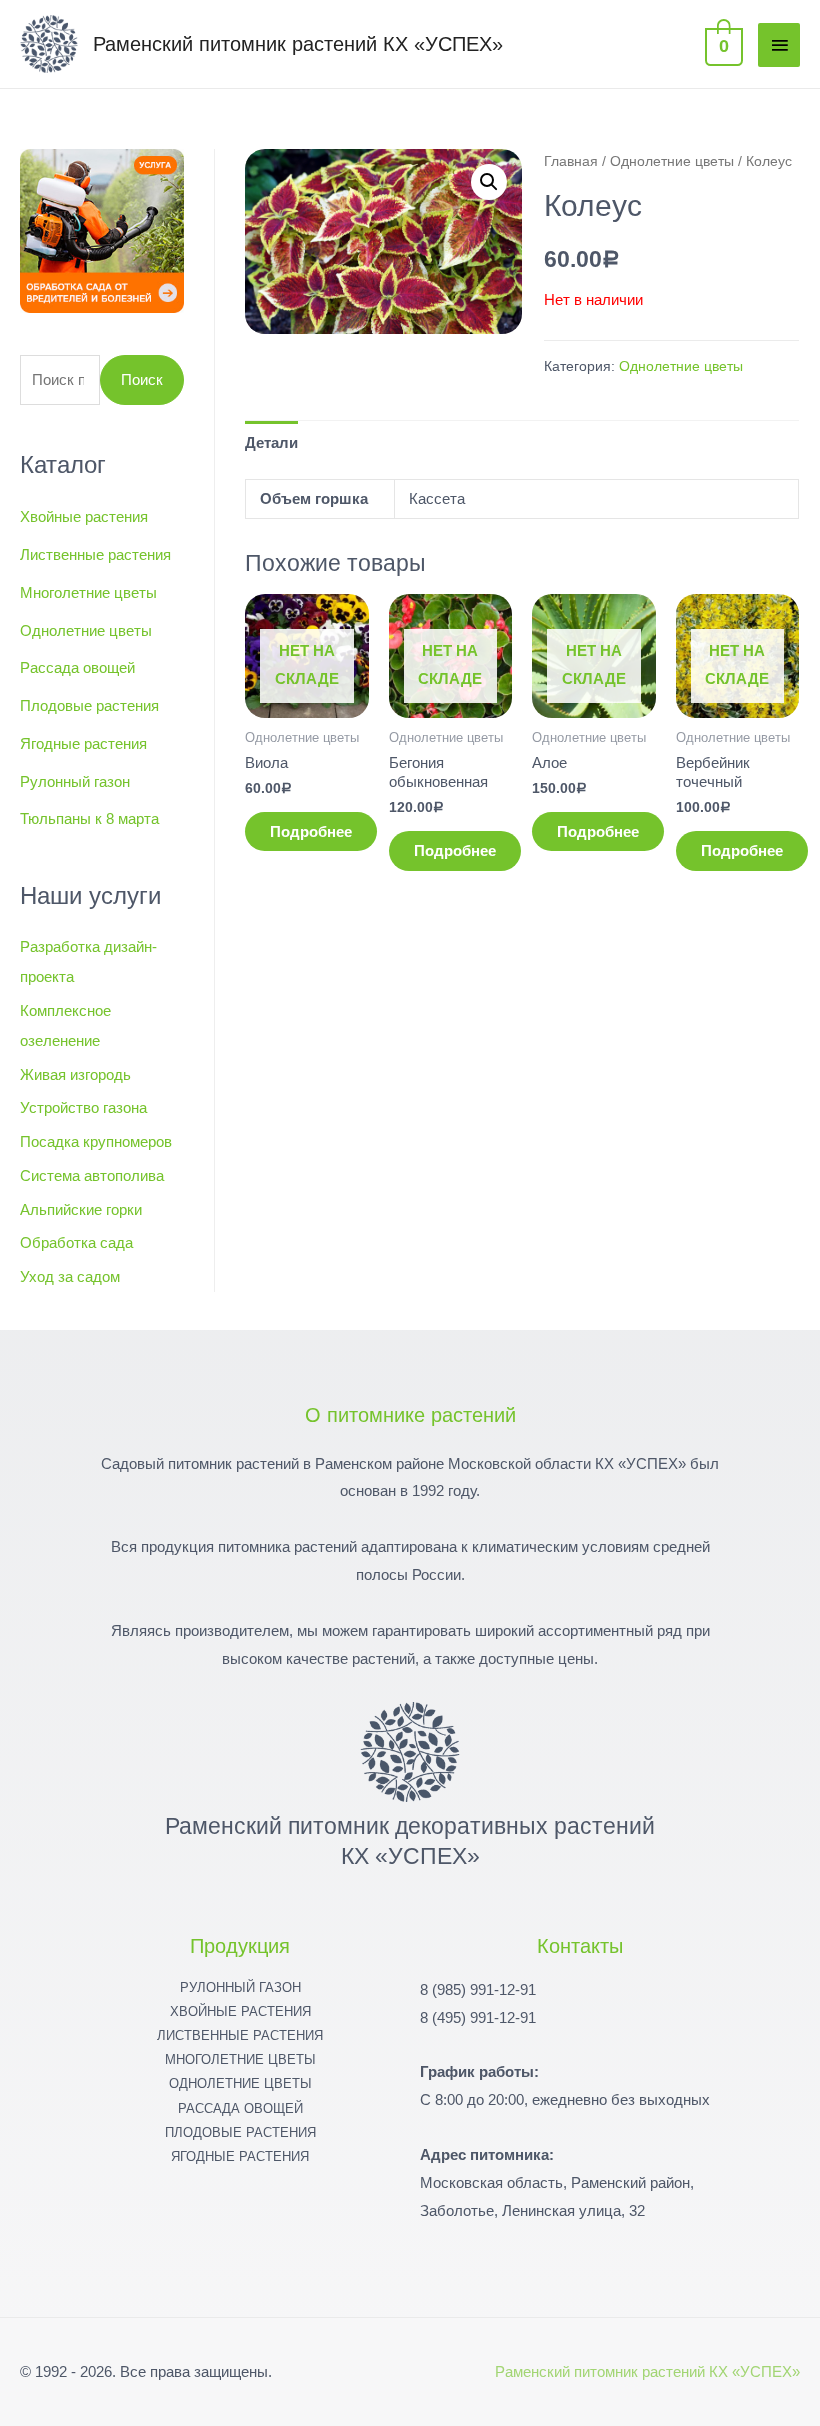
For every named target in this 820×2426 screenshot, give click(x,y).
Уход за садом (70, 1276)
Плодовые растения (89, 705)
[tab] (271, 442)
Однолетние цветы (86, 630)
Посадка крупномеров (96, 1141)
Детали (271, 442)
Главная (571, 161)
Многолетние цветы (88, 592)
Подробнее (311, 831)
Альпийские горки (81, 1209)
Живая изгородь (75, 1074)
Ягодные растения (83, 743)
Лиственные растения (95, 554)
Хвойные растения (84, 516)
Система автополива (92, 1175)
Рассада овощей (77, 667)
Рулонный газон (75, 781)
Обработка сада (76, 1242)
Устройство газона (83, 1107)
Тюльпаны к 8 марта (89, 818)
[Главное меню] (779, 45)
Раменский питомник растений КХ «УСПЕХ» (298, 44)
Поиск (142, 379)
